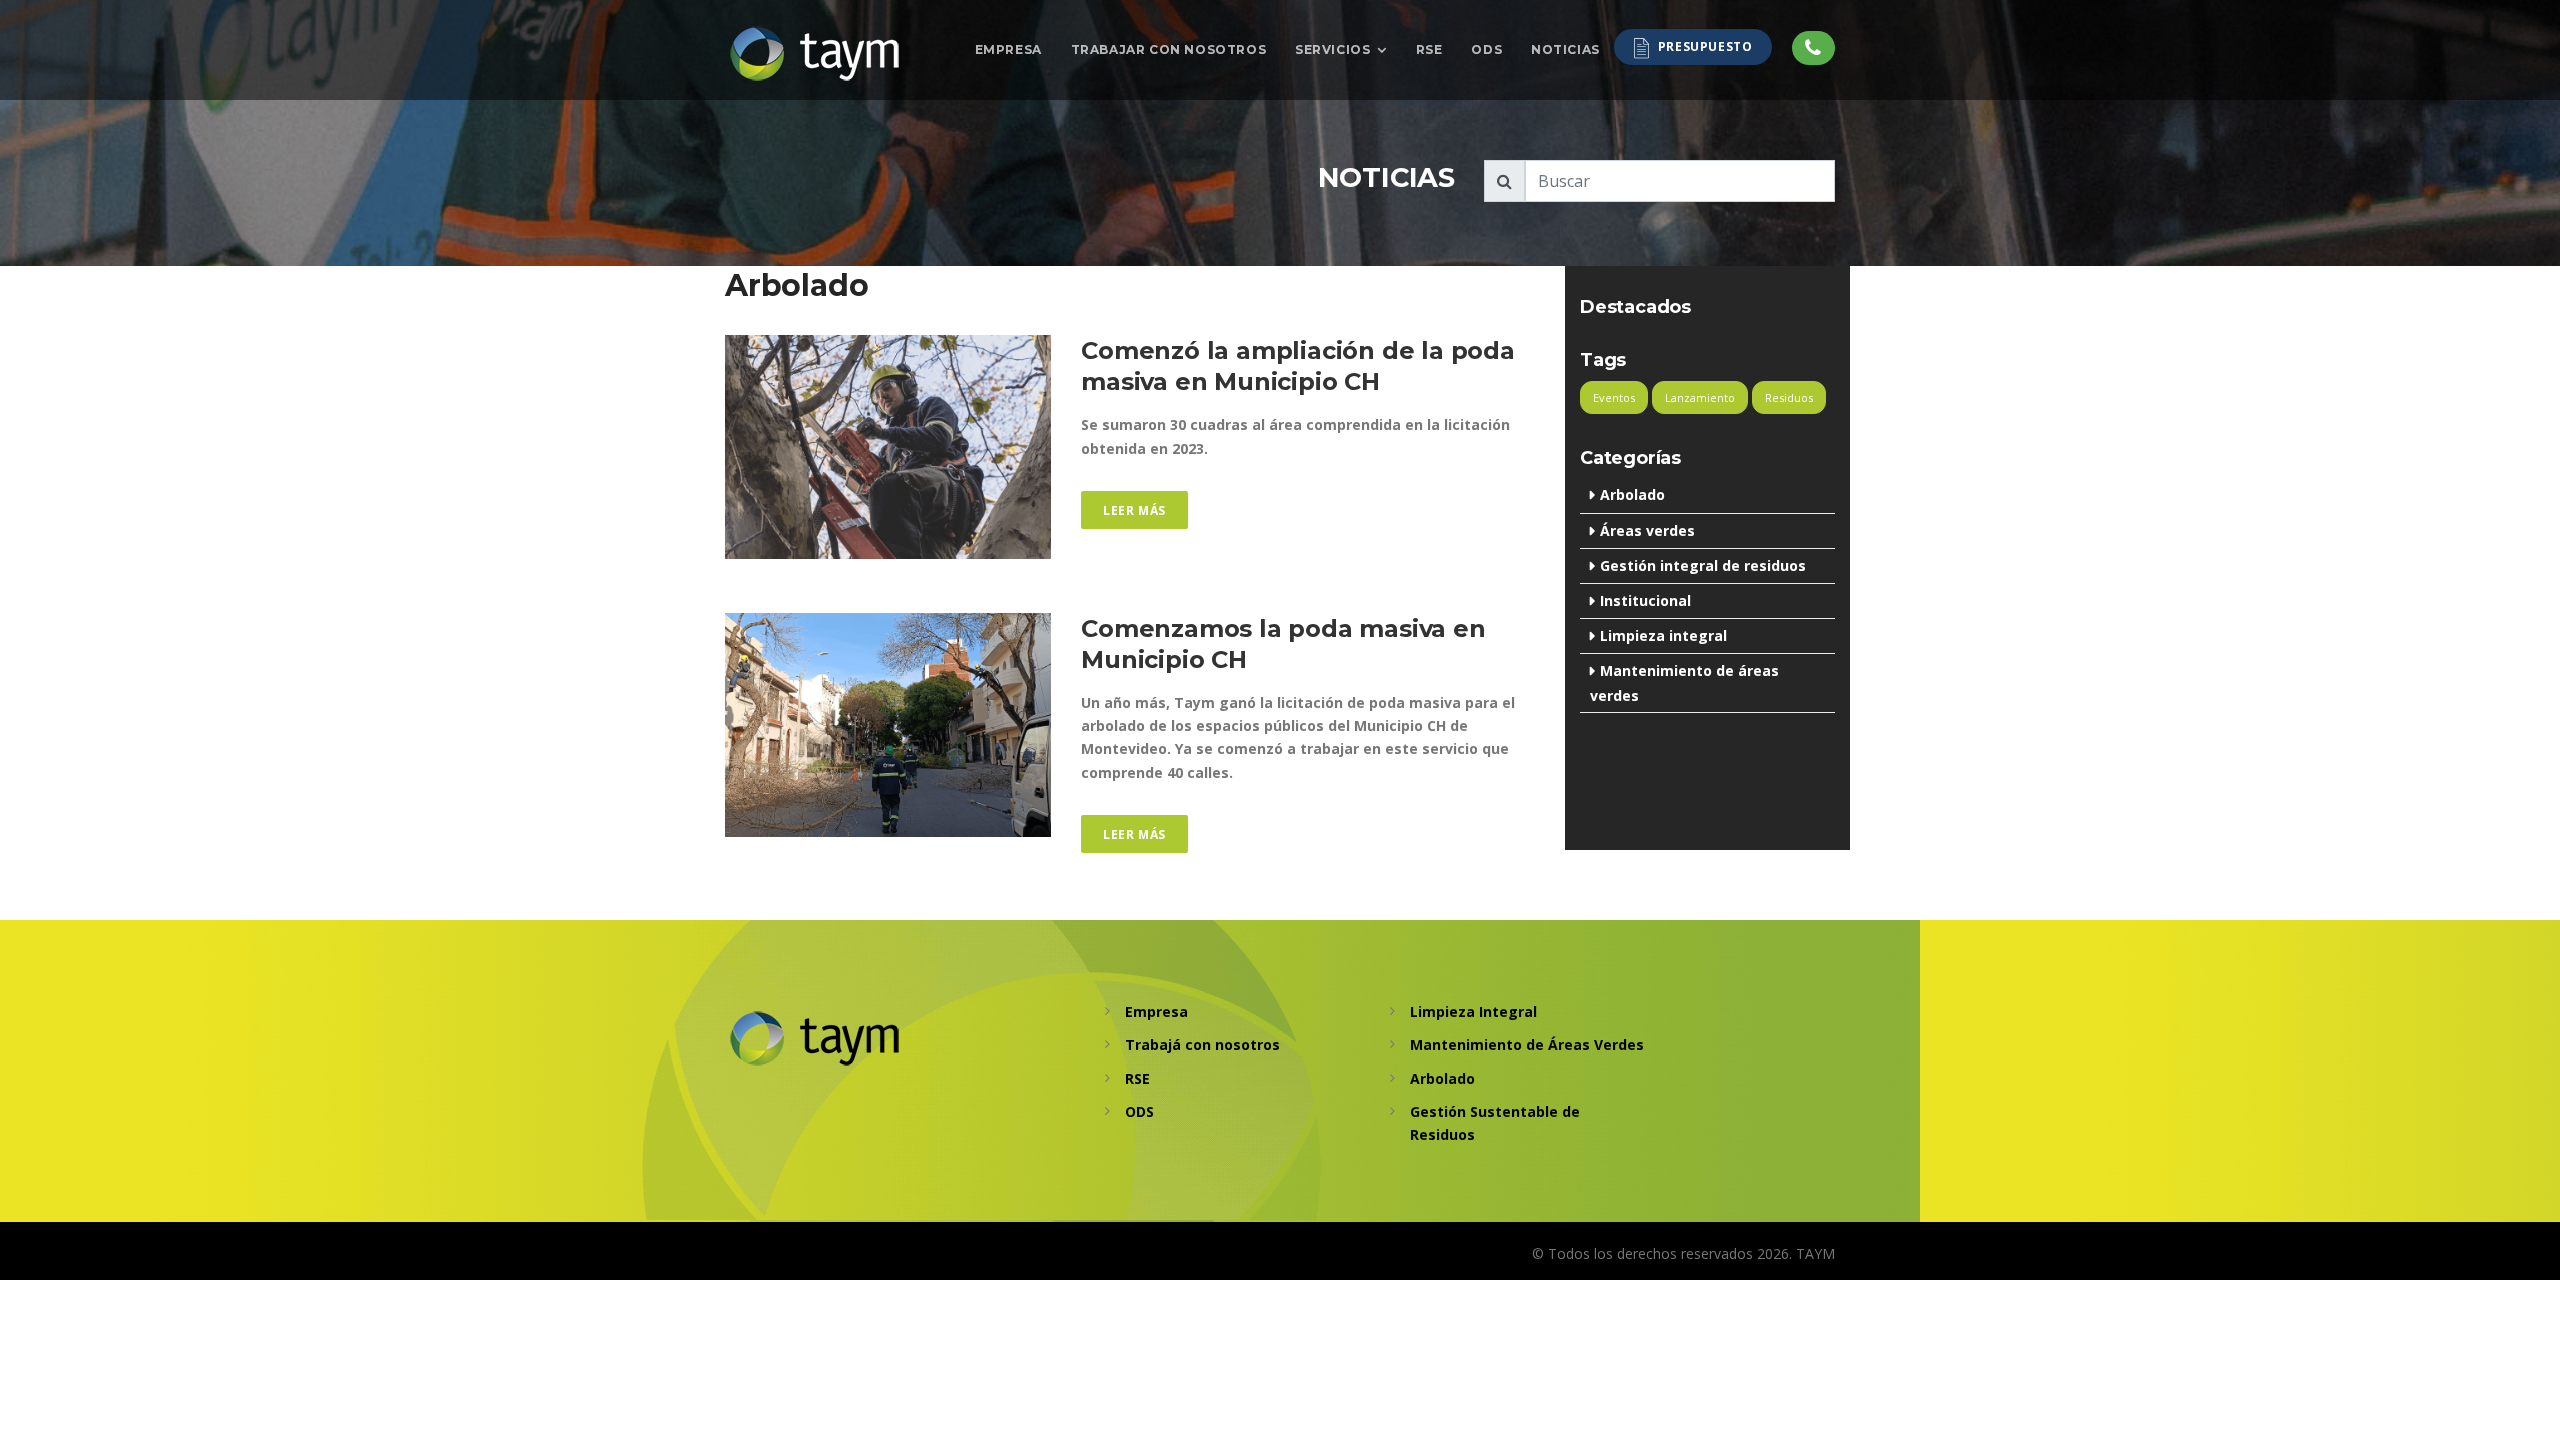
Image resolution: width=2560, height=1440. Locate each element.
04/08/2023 (762, 848)
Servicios (1332, 48)
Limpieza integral (1663, 635)
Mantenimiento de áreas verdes (1684, 682)
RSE (1429, 49)
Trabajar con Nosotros (1169, 49)
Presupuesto (1705, 47)
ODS (1486, 49)
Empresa (1008, 49)
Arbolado (1632, 494)
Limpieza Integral (1473, 1011)
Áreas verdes (1647, 530)
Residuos (1789, 397)
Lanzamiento (1700, 397)
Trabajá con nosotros (1202, 1044)
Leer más (1134, 510)
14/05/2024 (762, 570)
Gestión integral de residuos (1703, 565)
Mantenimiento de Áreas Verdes (1527, 1044)
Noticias (1565, 49)
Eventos (1614, 397)
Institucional (1645, 600)
